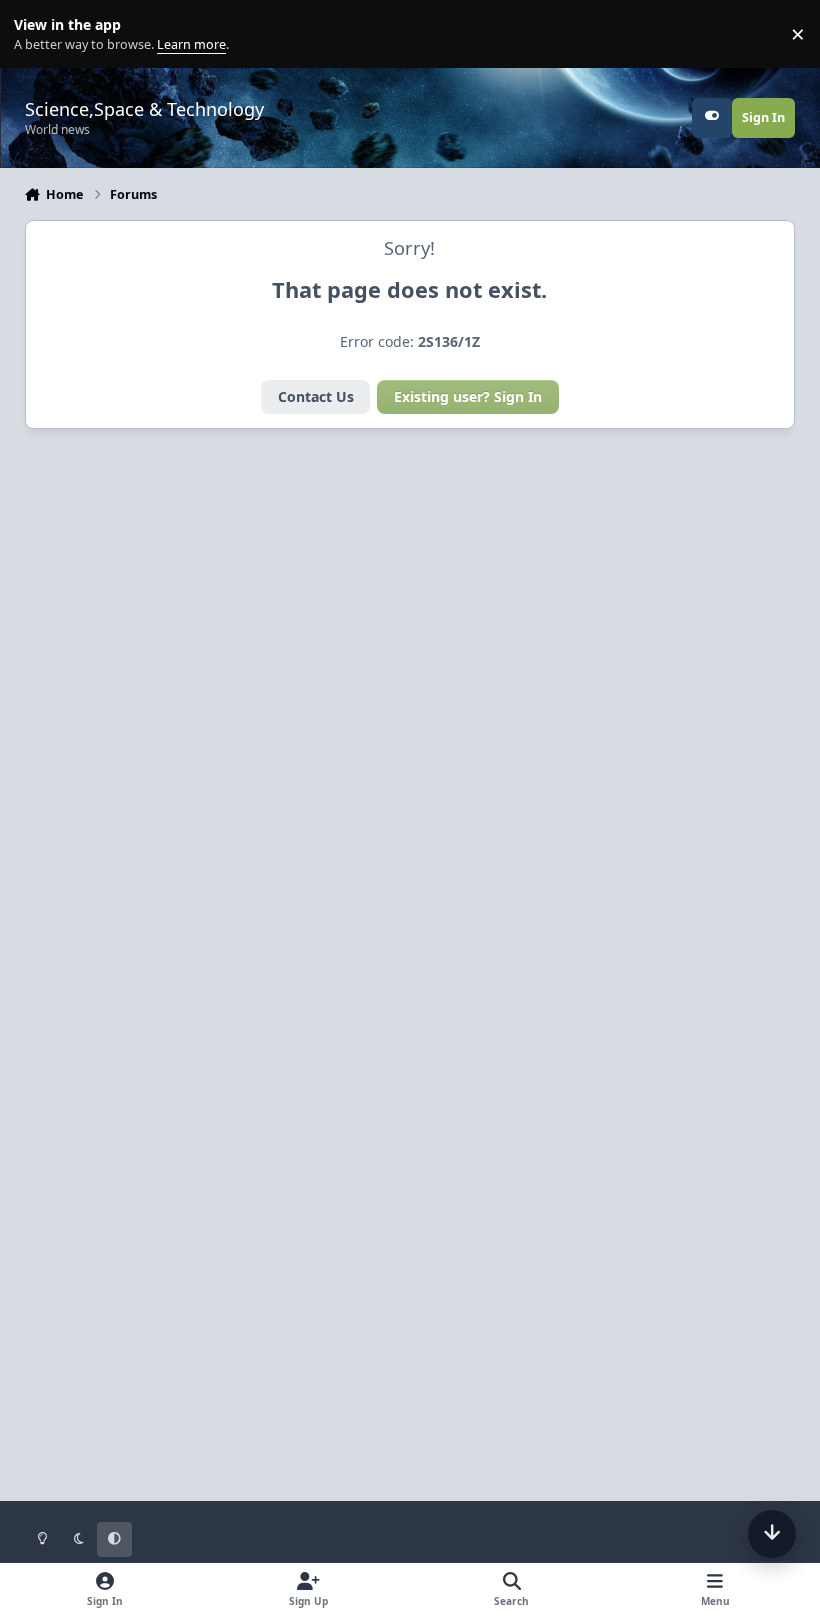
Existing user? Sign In (468, 396)
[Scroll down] (772, 1534)
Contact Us (316, 396)
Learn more (38, 34)
